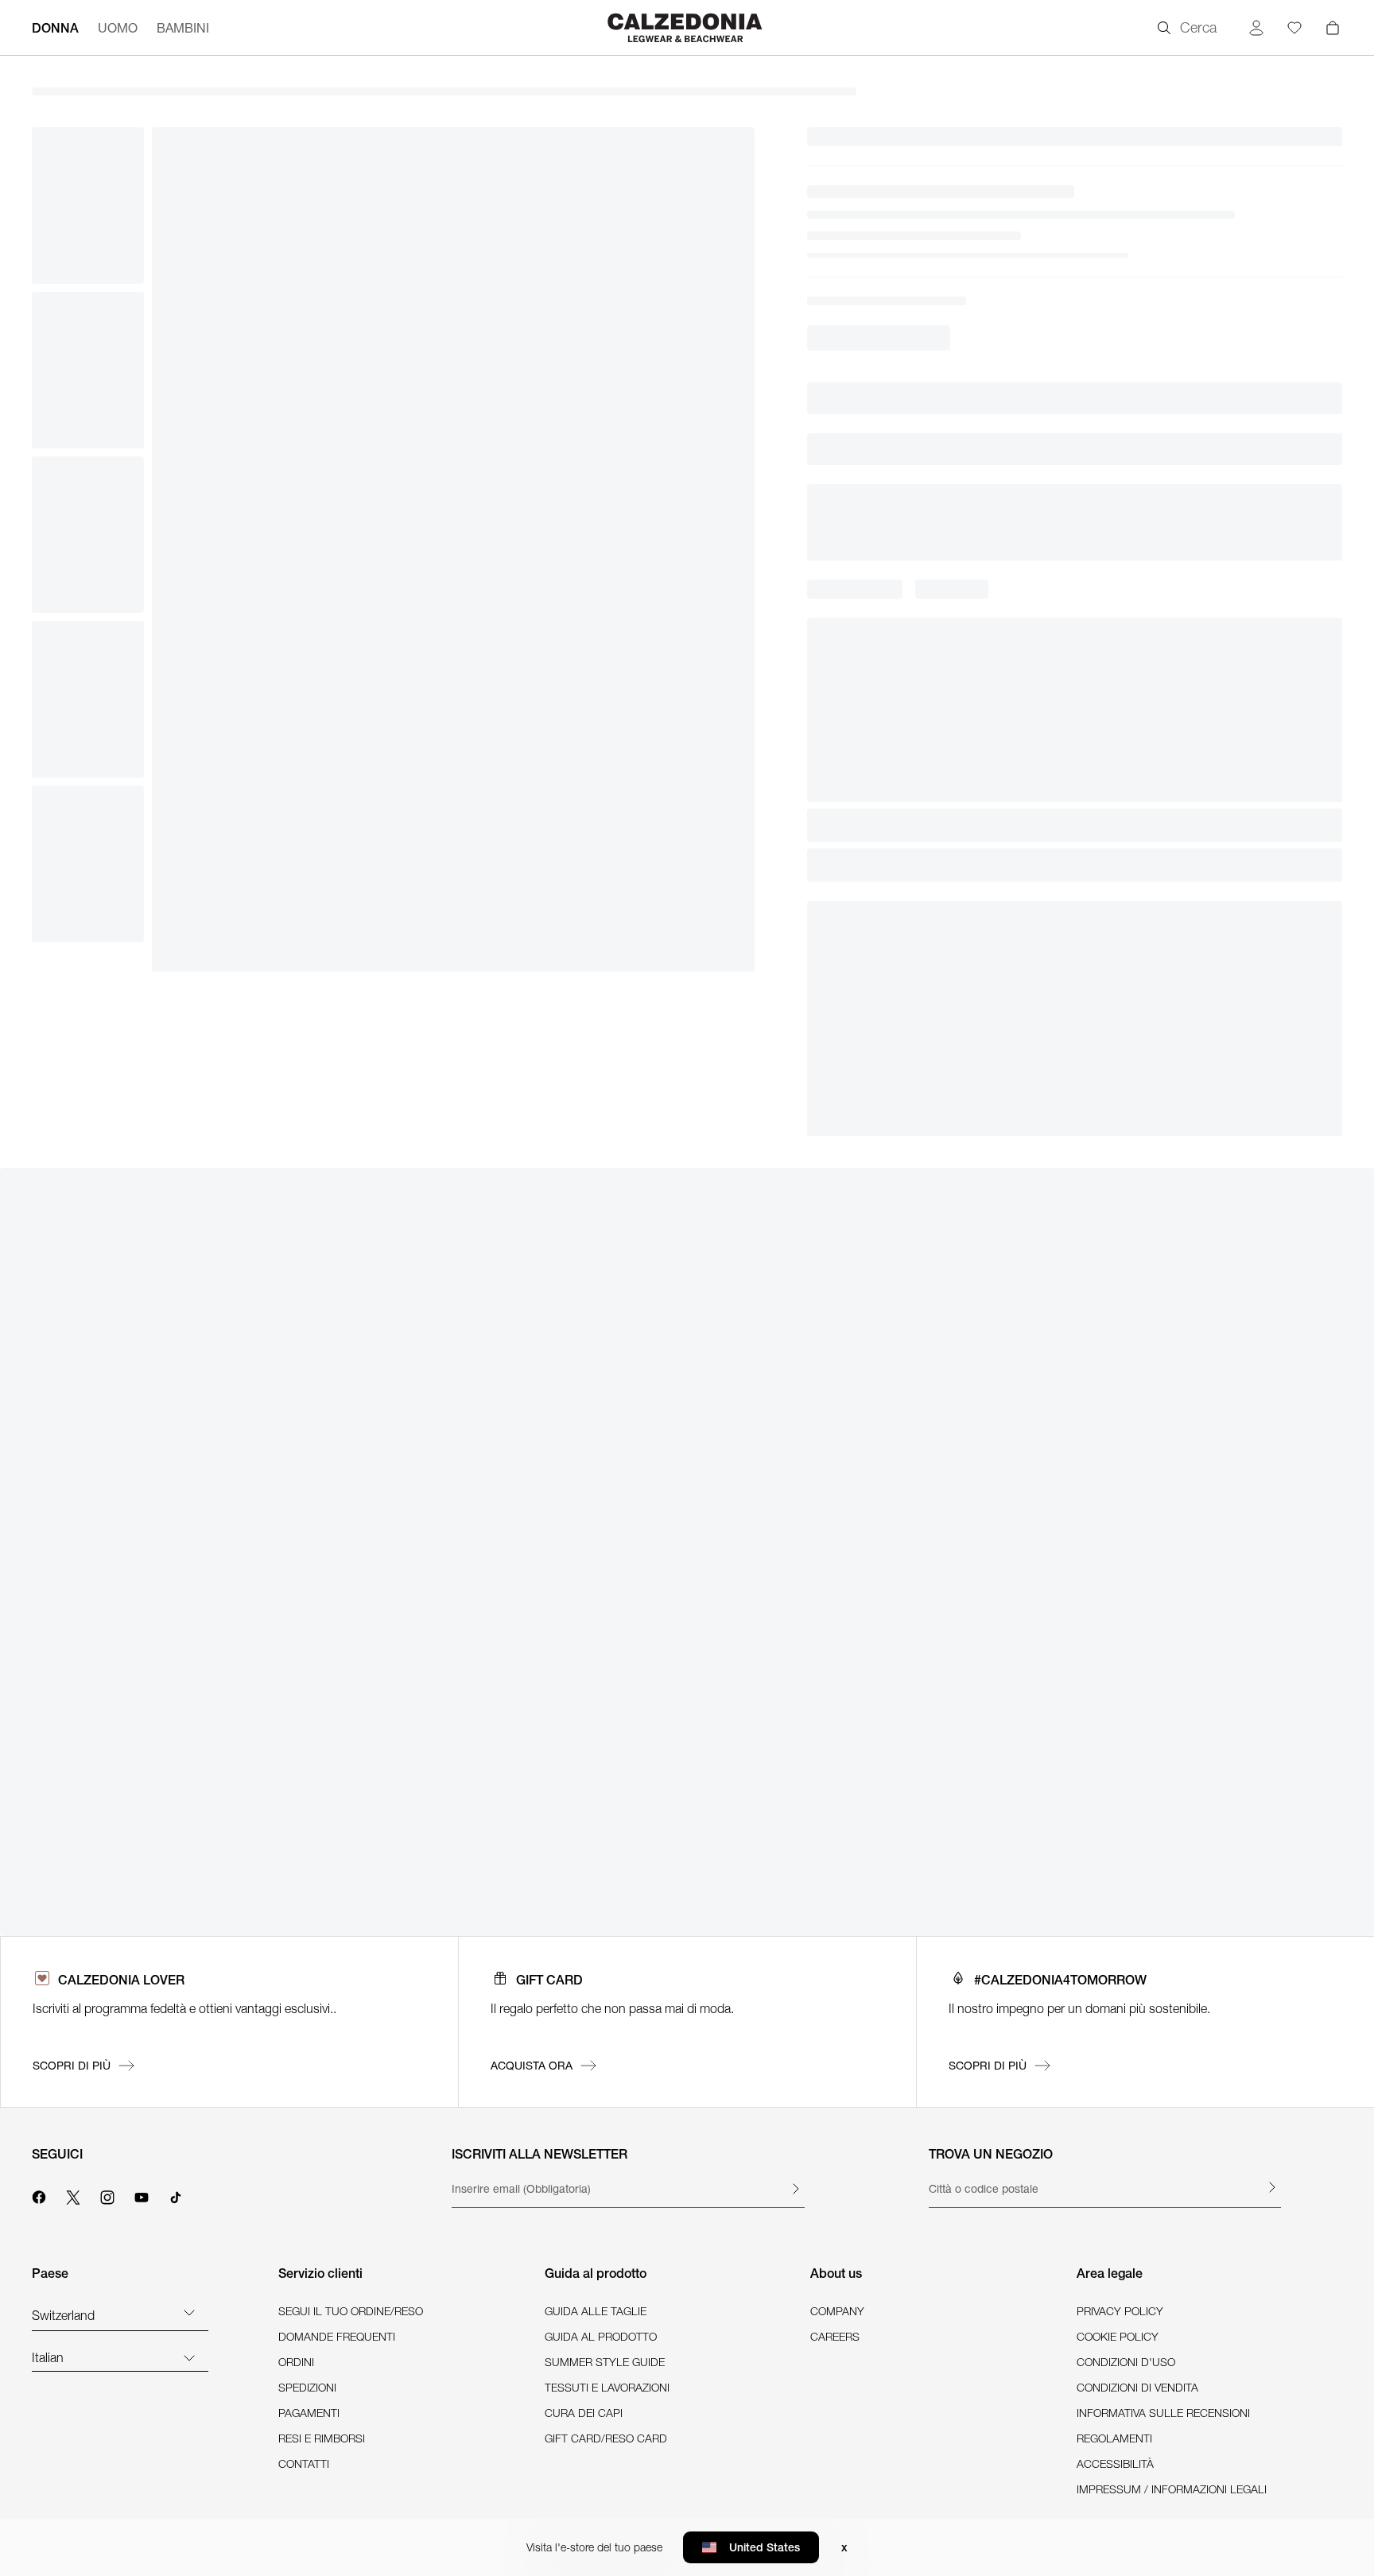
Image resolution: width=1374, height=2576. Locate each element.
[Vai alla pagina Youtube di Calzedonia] (142, 2195)
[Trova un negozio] (1271, 2187)
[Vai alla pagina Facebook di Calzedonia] (39, 2195)
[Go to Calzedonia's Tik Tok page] (176, 2195)
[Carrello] (1333, 28)
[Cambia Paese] (189, 2312)
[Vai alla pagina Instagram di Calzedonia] (107, 2195)
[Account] (1256, 28)
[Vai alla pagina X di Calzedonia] (73, 2195)
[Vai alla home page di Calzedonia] (687, 27)
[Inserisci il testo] (795, 2189)
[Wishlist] (1294, 28)
